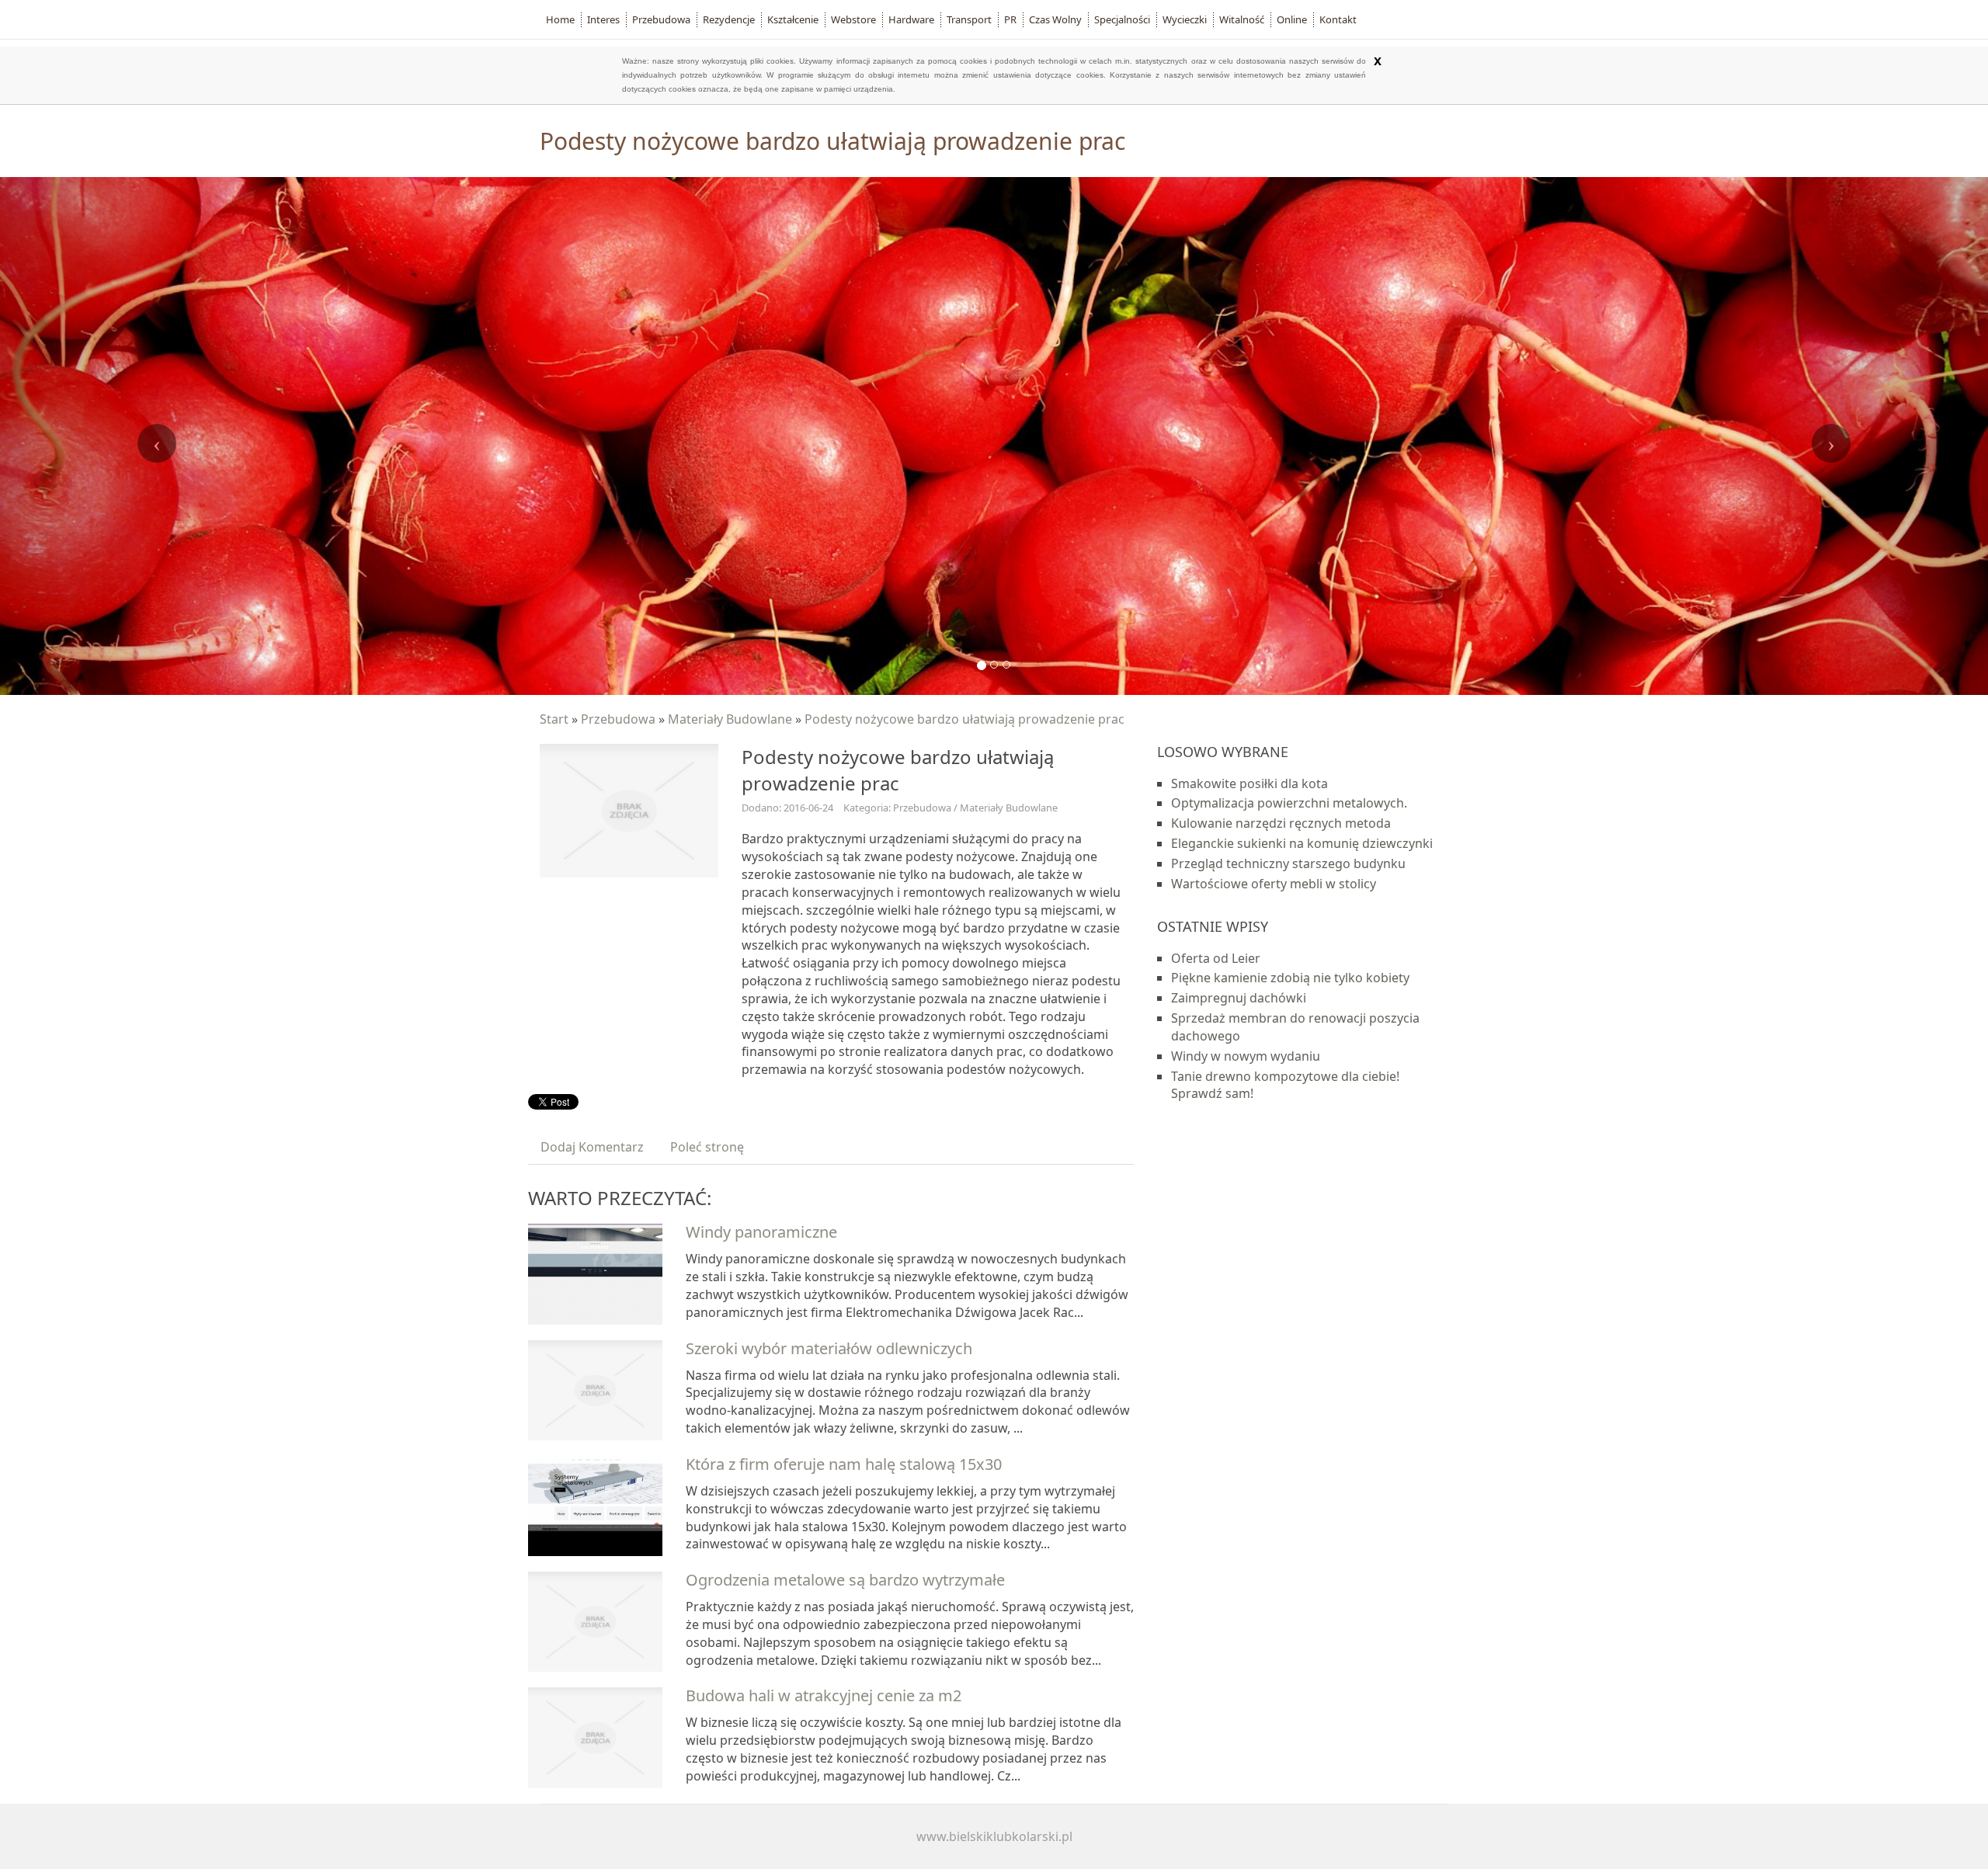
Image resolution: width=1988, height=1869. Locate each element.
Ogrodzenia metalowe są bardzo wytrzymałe (845, 1580)
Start (554, 719)
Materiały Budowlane (730, 719)
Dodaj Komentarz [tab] (592, 1147)
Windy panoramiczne (761, 1232)
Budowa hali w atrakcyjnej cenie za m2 (824, 1695)
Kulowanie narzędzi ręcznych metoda (1281, 823)
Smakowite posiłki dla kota (1249, 783)
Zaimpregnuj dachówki (1239, 998)
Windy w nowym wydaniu (1246, 1056)
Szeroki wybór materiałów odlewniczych (829, 1348)
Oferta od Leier (1216, 958)
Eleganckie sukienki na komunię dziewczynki (1302, 843)
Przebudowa (618, 719)
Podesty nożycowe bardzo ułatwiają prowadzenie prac (964, 719)
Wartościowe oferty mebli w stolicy (1274, 884)
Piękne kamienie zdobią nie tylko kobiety (1290, 978)
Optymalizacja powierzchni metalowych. (1289, 803)
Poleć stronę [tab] (707, 1147)
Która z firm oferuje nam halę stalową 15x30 (844, 1464)
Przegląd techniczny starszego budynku (1288, 863)
